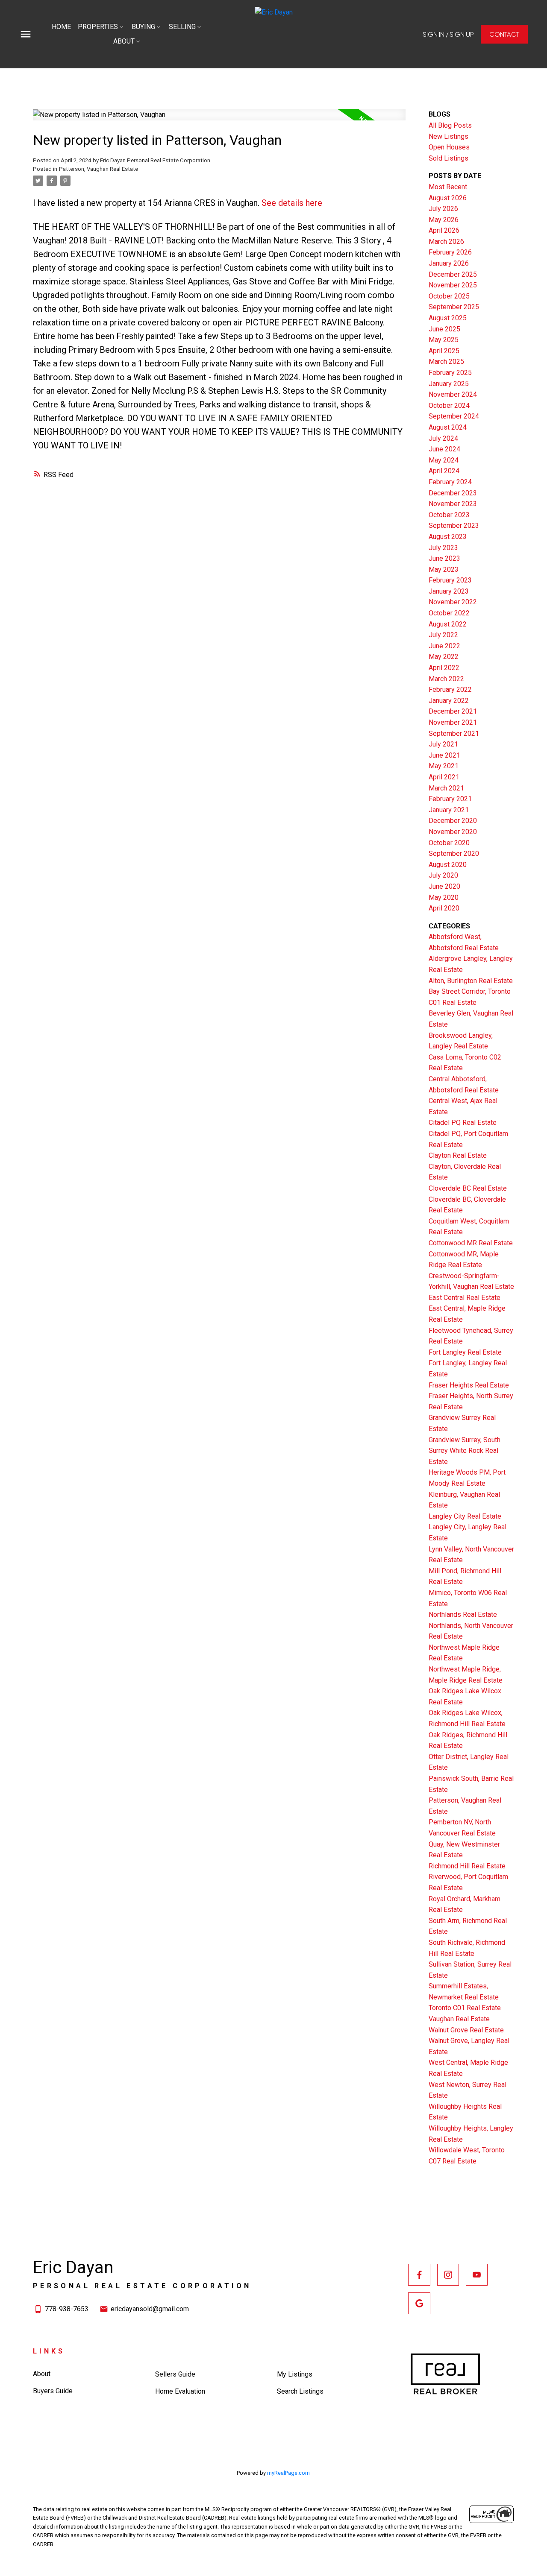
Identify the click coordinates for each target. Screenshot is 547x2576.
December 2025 (453, 274)
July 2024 (443, 438)
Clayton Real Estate (458, 1155)
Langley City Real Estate (465, 1516)
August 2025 (448, 318)
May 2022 (444, 657)
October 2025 (449, 296)
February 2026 (450, 252)
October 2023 (449, 515)
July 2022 (443, 635)
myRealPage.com (288, 2473)
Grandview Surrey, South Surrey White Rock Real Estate (465, 1451)
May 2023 (444, 569)
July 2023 (443, 548)
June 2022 (444, 646)
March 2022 (446, 679)
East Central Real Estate (465, 1298)
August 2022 (448, 624)
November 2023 (453, 504)
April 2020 (444, 908)
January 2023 (449, 591)
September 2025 (454, 307)
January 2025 (449, 384)
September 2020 (454, 853)
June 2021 (444, 755)
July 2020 (443, 875)
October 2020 (449, 843)
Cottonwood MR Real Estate (471, 1243)
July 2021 (443, 744)
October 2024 (449, 405)
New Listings (448, 136)
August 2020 (448, 865)
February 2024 (450, 482)
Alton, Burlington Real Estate (471, 981)
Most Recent (448, 187)
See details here (292, 203)
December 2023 (453, 493)
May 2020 (444, 897)
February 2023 (450, 580)
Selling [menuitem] (182, 27)
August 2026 (448, 198)
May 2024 (444, 460)
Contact (504, 34)
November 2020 (453, 832)
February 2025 (450, 373)
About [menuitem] (124, 41)
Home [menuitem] (61, 27)
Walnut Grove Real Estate (466, 2030)
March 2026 (446, 241)
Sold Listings (448, 158)
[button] (448, 34)
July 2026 (443, 209)
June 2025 (444, 329)
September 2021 (454, 733)
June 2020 (444, 886)
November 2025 (453, 285)
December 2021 (453, 711)
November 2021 (453, 722)
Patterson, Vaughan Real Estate (99, 169)
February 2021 (450, 799)
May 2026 (444, 220)
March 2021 (446, 788)
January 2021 (449, 810)
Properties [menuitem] (98, 27)
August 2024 (448, 427)
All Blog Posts (450, 125)
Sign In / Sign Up (448, 34)
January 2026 (449, 263)
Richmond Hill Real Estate (467, 1866)
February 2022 (450, 689)
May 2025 (444, 340)
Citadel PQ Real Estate (463, 1123)
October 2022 (449, 613)
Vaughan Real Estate (459, 2019)
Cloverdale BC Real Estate (468, 1188)
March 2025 (446, 362)
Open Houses (449, 147)
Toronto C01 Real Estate (465, 2008)
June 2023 (444, 558)
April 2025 (444, 351)
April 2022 (444, 668)
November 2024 (453, 394)
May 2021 (444, 766)
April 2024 (444, 471)
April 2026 (444, 230)
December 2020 (453, 821)
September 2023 (454, 525)
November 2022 (453, 602)
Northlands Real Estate (463, 1614)
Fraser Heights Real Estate (469, 1385)
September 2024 (454, 416)
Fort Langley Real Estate (465, 1352)
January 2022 (449, 701)
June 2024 (444, 449)
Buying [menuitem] (143, 27)
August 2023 (448, 537)
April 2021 (444, 777)
